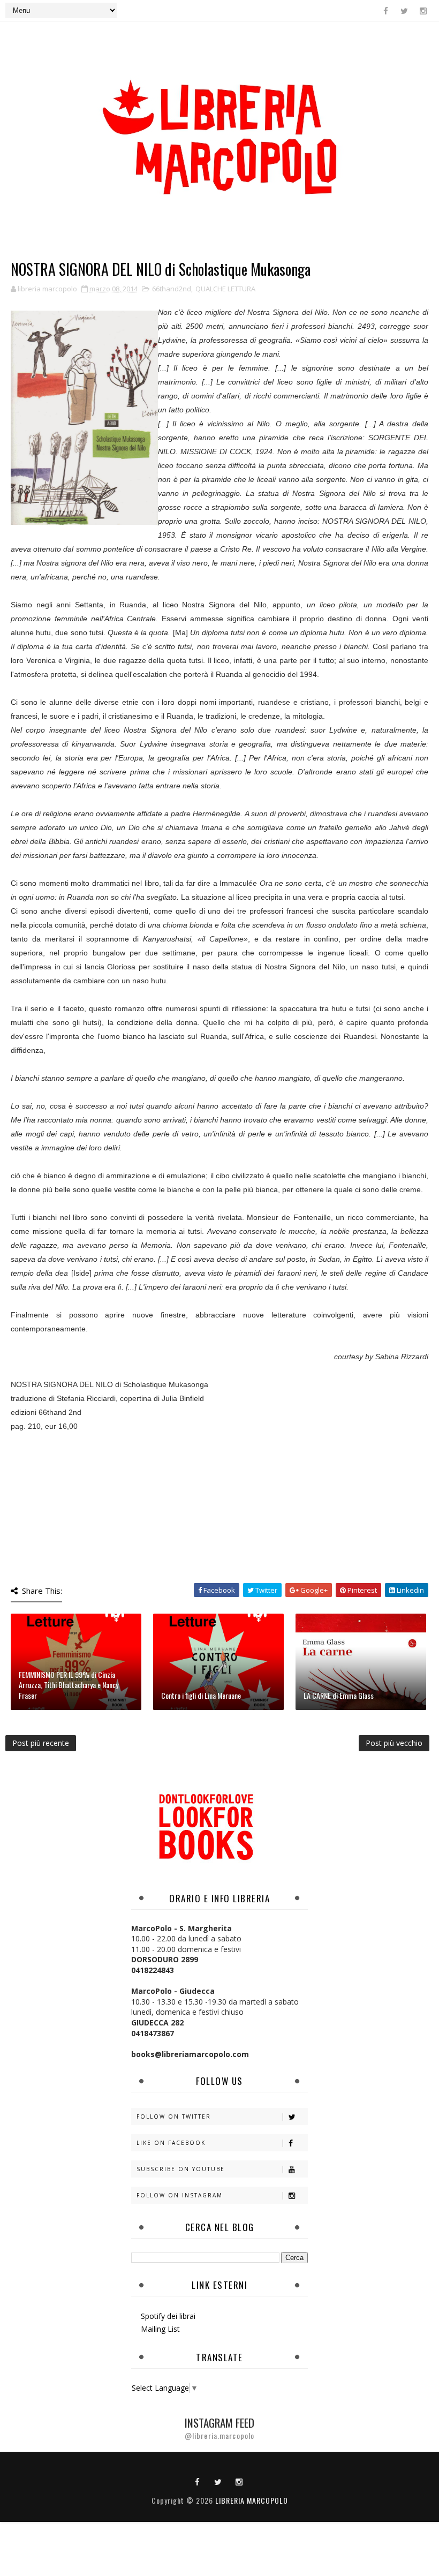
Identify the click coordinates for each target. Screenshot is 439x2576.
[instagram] (423, 11)
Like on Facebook (171, 2143)
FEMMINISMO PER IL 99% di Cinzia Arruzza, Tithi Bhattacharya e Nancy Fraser (69, 1685)
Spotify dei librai (168, 2316)
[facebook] (385, 11)
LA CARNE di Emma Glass (339, 1695)
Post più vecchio (394, 1743)
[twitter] (404, 11)
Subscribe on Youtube (181, 2169)
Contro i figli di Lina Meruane (201, 1695)
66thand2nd (172, 289)
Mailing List (160, 2329)
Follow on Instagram (180, 2195)
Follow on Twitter (174, 2116)
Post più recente (41, 1743)
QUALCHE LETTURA (225, 289)
